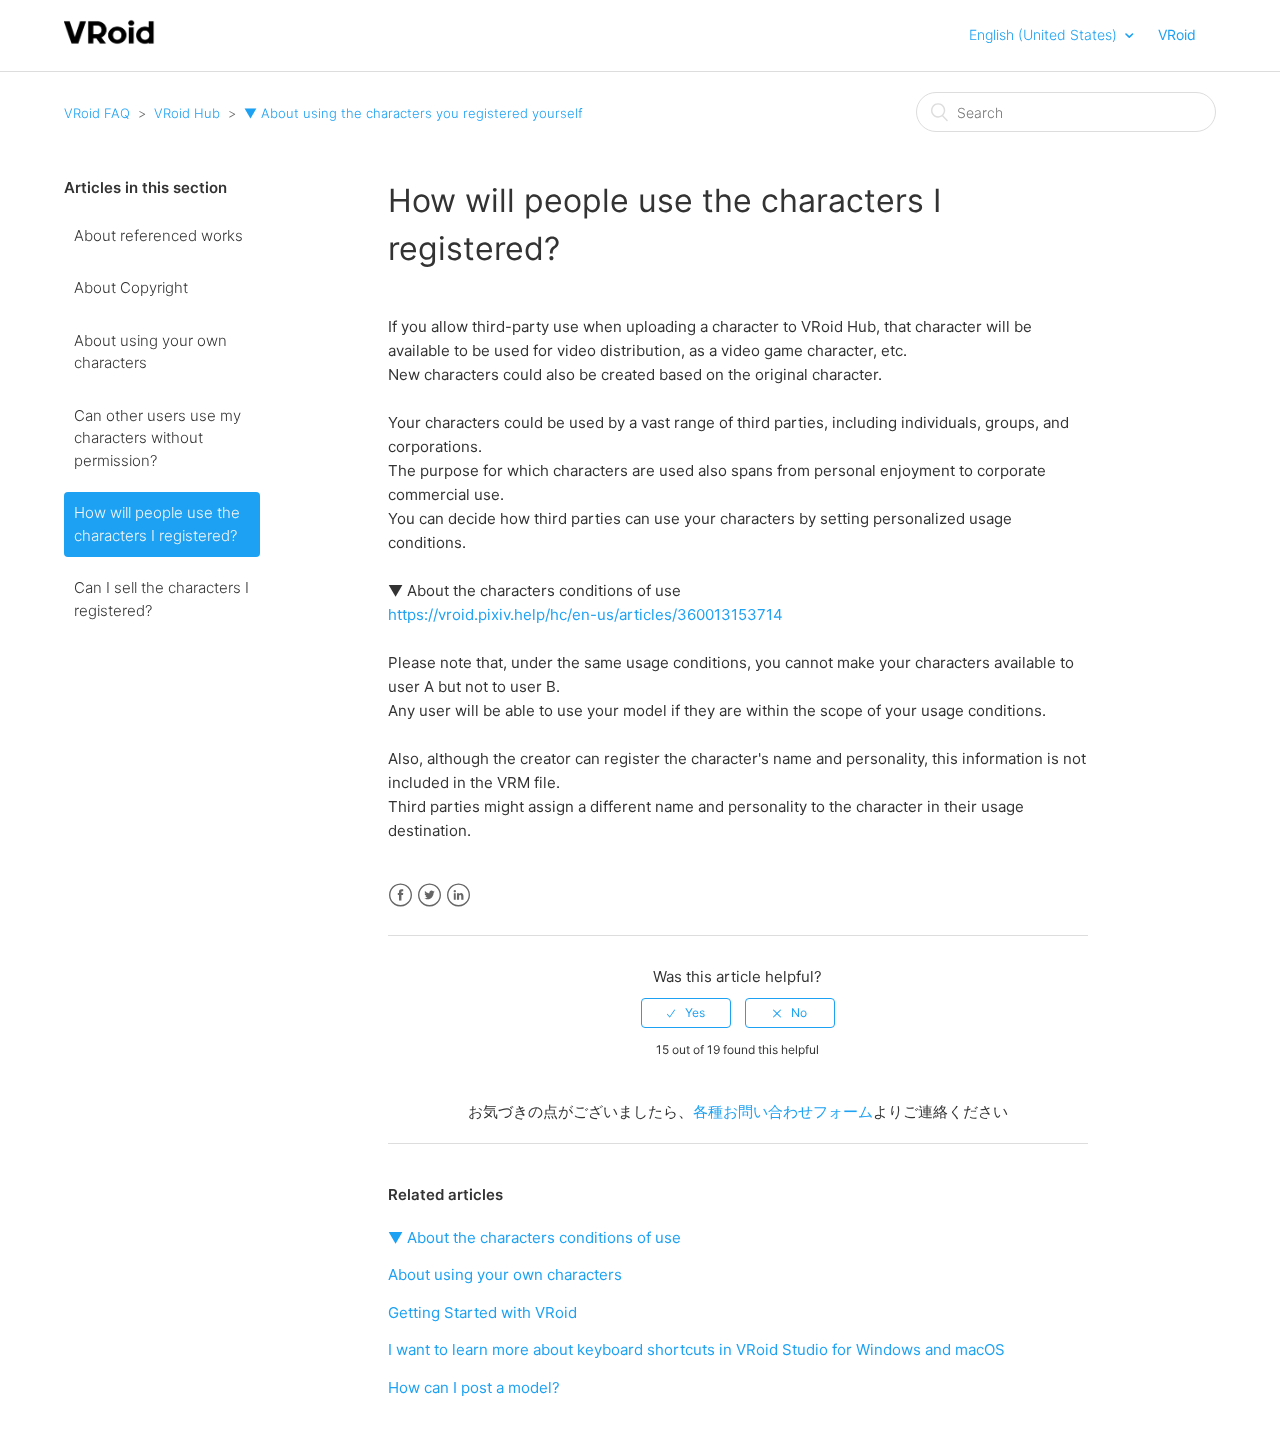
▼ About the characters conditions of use (534, 1237)
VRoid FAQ (97, 113)
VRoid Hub (187, 113)
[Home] (109, 41)
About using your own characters (150, 352)
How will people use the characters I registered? (157, 524)
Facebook (400, 895)
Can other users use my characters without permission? (157, 438)
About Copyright (131, 287)
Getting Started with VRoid (482, 1312)
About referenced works (158, 235)
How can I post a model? (474, 1387)
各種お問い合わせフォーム (783, 1111)
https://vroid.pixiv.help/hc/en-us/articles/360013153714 (585, 614)
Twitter (429, 895)
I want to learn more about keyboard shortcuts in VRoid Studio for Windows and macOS (696, 1349)
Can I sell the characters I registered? (161, 599)
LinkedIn (458, 895)
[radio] (686, 1013)
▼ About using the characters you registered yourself (413, 113)
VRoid (1177, 34)
